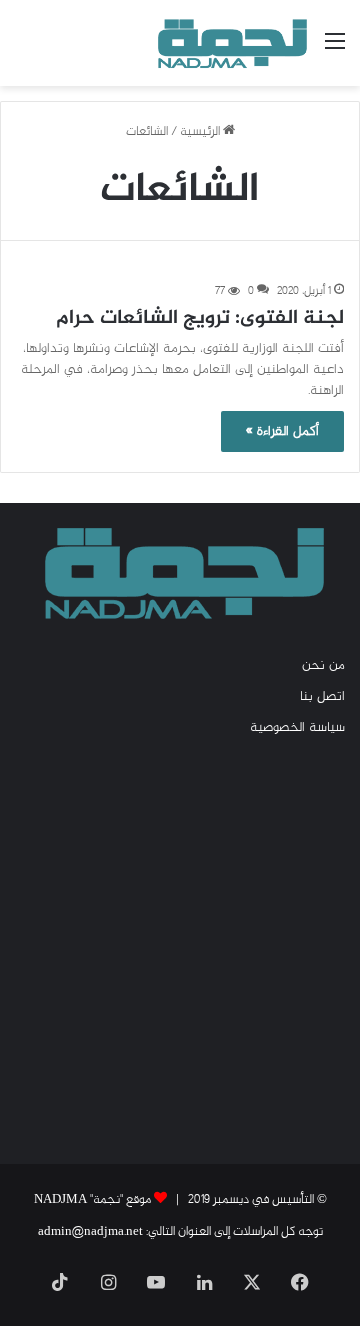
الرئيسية (201, 132)
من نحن (323, 666)
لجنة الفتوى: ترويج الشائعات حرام (200, 318)
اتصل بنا (322, 697)
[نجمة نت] (230, 43)
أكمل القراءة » (282, 431)
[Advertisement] (180, 949)
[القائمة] (335, 50)
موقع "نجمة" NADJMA (92, 1200)
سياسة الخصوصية (297, 728)
